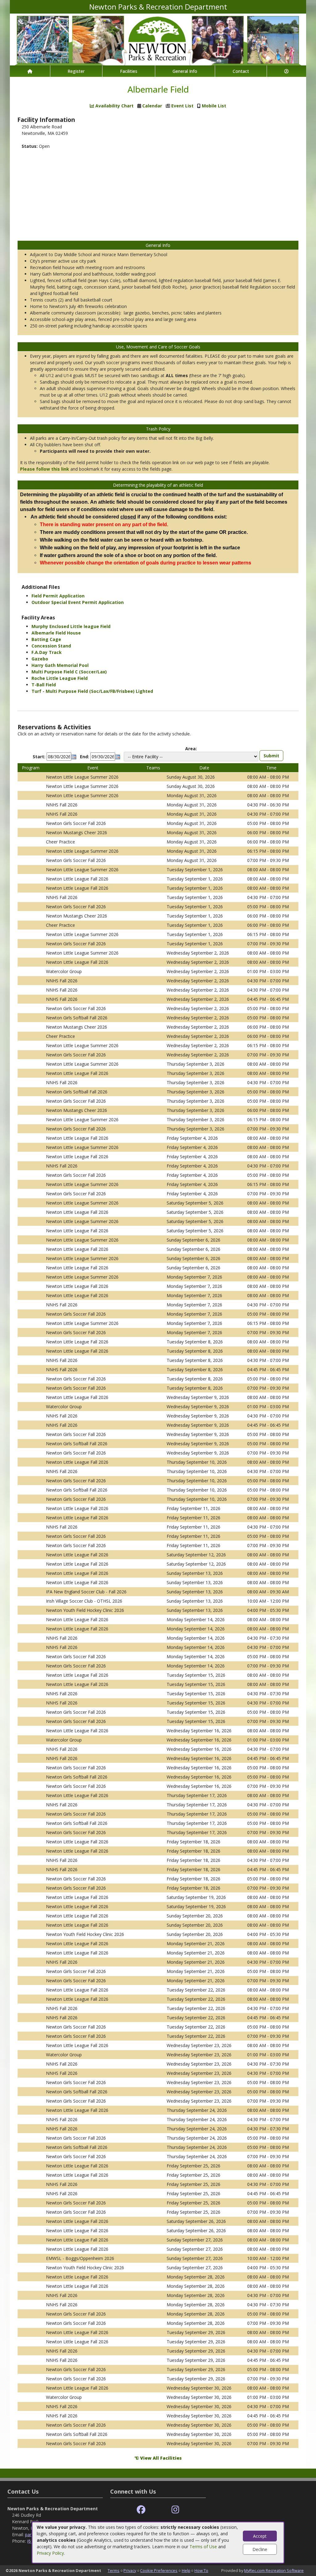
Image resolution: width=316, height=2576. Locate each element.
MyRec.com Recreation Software (274, 2570)
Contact (241, 71)
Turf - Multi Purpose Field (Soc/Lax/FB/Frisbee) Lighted (92, 691)
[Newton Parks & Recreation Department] (158, 39)
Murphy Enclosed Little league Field (71, 626)
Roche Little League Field (60, 678)
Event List (182, 106)
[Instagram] (175, 2510)
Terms (114, 2570)
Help (186, 2570)
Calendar (152, 106)
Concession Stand (51, 646)
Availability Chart (114, 106)
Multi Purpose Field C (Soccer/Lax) (69, 672)
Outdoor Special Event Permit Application (78, 602)
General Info (185, 71)
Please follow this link (45, 469)
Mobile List (214, 106)
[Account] (287, 71)
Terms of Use (203, 2547)
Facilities (129, 71)
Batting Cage (46, 639)
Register (76, 71)
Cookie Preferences (159, 2570)
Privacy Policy (50, 2553)
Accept (260, 2536)
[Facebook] (141, 2510)
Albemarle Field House (56, 633)
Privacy (130, 2570)
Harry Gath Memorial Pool (60, 665)
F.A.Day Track (47, 652)
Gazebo (40, 659)
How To (201, 2570)
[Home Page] (30, 71)
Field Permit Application (58, 596)
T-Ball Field (44, 685)
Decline (260, 2549)
